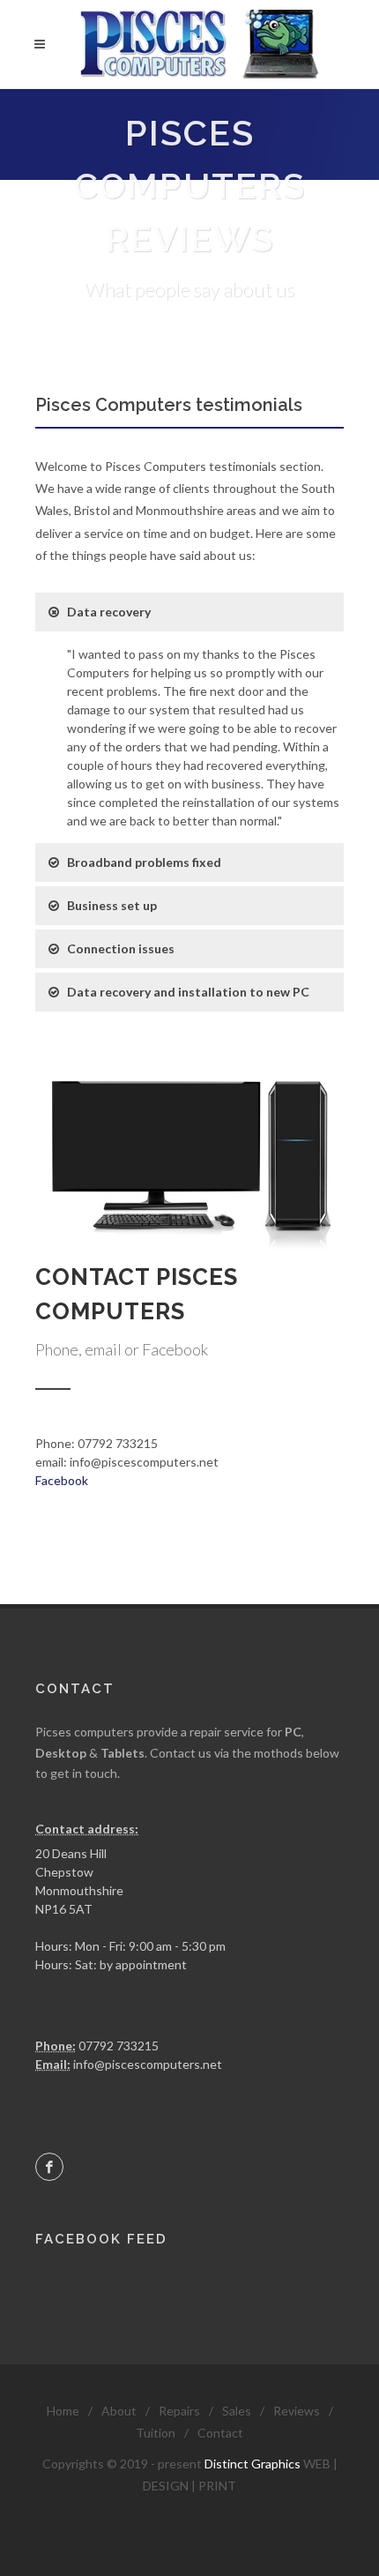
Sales (237, 2411)
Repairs (179, 2411)
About (119, 2411)
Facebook (62, 1480)
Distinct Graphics (253, 2464)
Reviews (297, 2411)
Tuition (156, 2433)
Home (63, 2411)
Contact (220, 2433)
